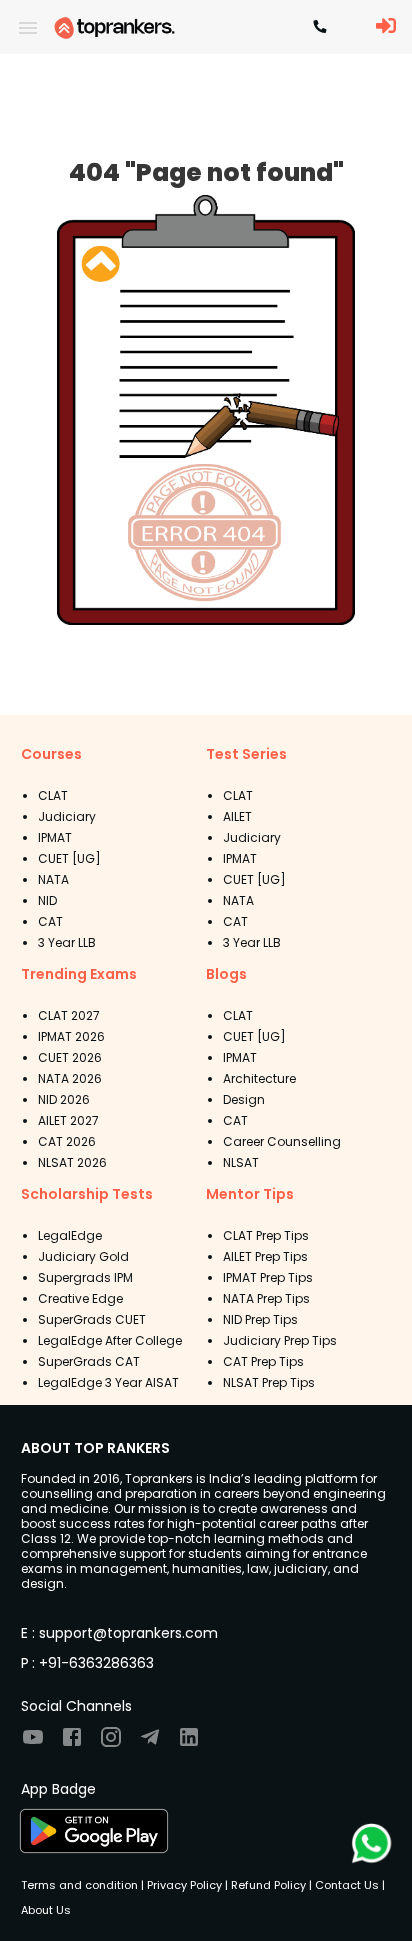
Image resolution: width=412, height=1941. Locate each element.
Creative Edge (80, 1298)
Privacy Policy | (186, 1885)
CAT (50, 921)
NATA (53, 879)
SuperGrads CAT (89, 1361)
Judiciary (67, 816)
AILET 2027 (68, 1120)
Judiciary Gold (83, 1256)
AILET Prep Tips (265, 1256)
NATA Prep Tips (266, 1298)
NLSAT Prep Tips (269, 1382)
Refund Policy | (270, 1885)
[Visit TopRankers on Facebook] (72, 1743)
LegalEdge (70, 1235)
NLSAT (241, 1162)
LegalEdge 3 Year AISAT (108, 1382)
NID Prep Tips (260, 1319)
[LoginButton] (386, 27)
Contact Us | (348, 1885)
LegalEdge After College (110, 1340)
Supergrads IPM (85, 1277)
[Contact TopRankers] (320, 28)
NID (47, 900)
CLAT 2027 (69, 1015)
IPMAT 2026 (71, 1036)
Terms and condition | (82, 1885)
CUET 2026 (70, 1057)
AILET (237, 816)
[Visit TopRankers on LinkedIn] (189, 1743)
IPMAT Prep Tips (268, 1277)
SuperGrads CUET (92, 1319)
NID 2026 (64, 1099)
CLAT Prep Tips (266, 1235)
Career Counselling (282, 1141)
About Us (46, 1910)
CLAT (53, 795)
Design (244, 1099)
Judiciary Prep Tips (280, 1340)
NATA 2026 (70, 1078)
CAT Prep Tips (263, 1361)
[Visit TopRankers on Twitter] (150, 1743)
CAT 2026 (67, 1141)
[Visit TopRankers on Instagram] (111, 1743)
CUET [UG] (69, 858)
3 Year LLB (67, 942)
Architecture (259, 1078)
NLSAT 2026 (72, 1162)
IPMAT (55, 837)
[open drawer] (28, 28)
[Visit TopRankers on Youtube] (33, 1743)
